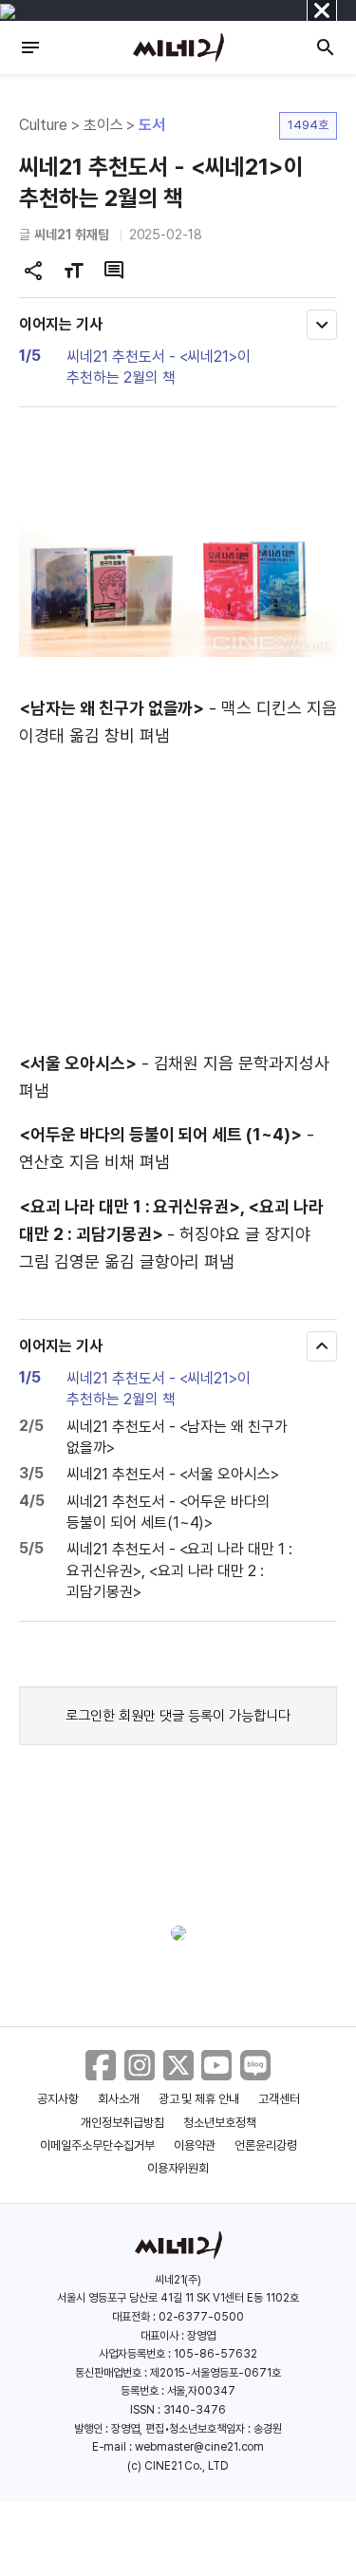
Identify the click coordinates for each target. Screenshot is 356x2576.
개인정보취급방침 (122, 2123)
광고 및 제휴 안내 (199, 2099)
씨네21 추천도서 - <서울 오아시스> (173, 1474)
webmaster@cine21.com (199, 2447)
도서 (152, 125)
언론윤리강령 (266, 2145)
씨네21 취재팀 (72, 235)
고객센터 (279, 2099)
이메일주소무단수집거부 (97, 2145)
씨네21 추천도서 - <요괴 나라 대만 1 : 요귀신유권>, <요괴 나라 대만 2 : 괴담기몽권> (179, 1570)
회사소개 (119, 2099)
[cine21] (178, 47)
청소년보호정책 (220, 2123)
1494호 (308, 125)
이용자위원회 (178, 2168)
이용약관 (195, 2145)
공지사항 (58, 2099)
